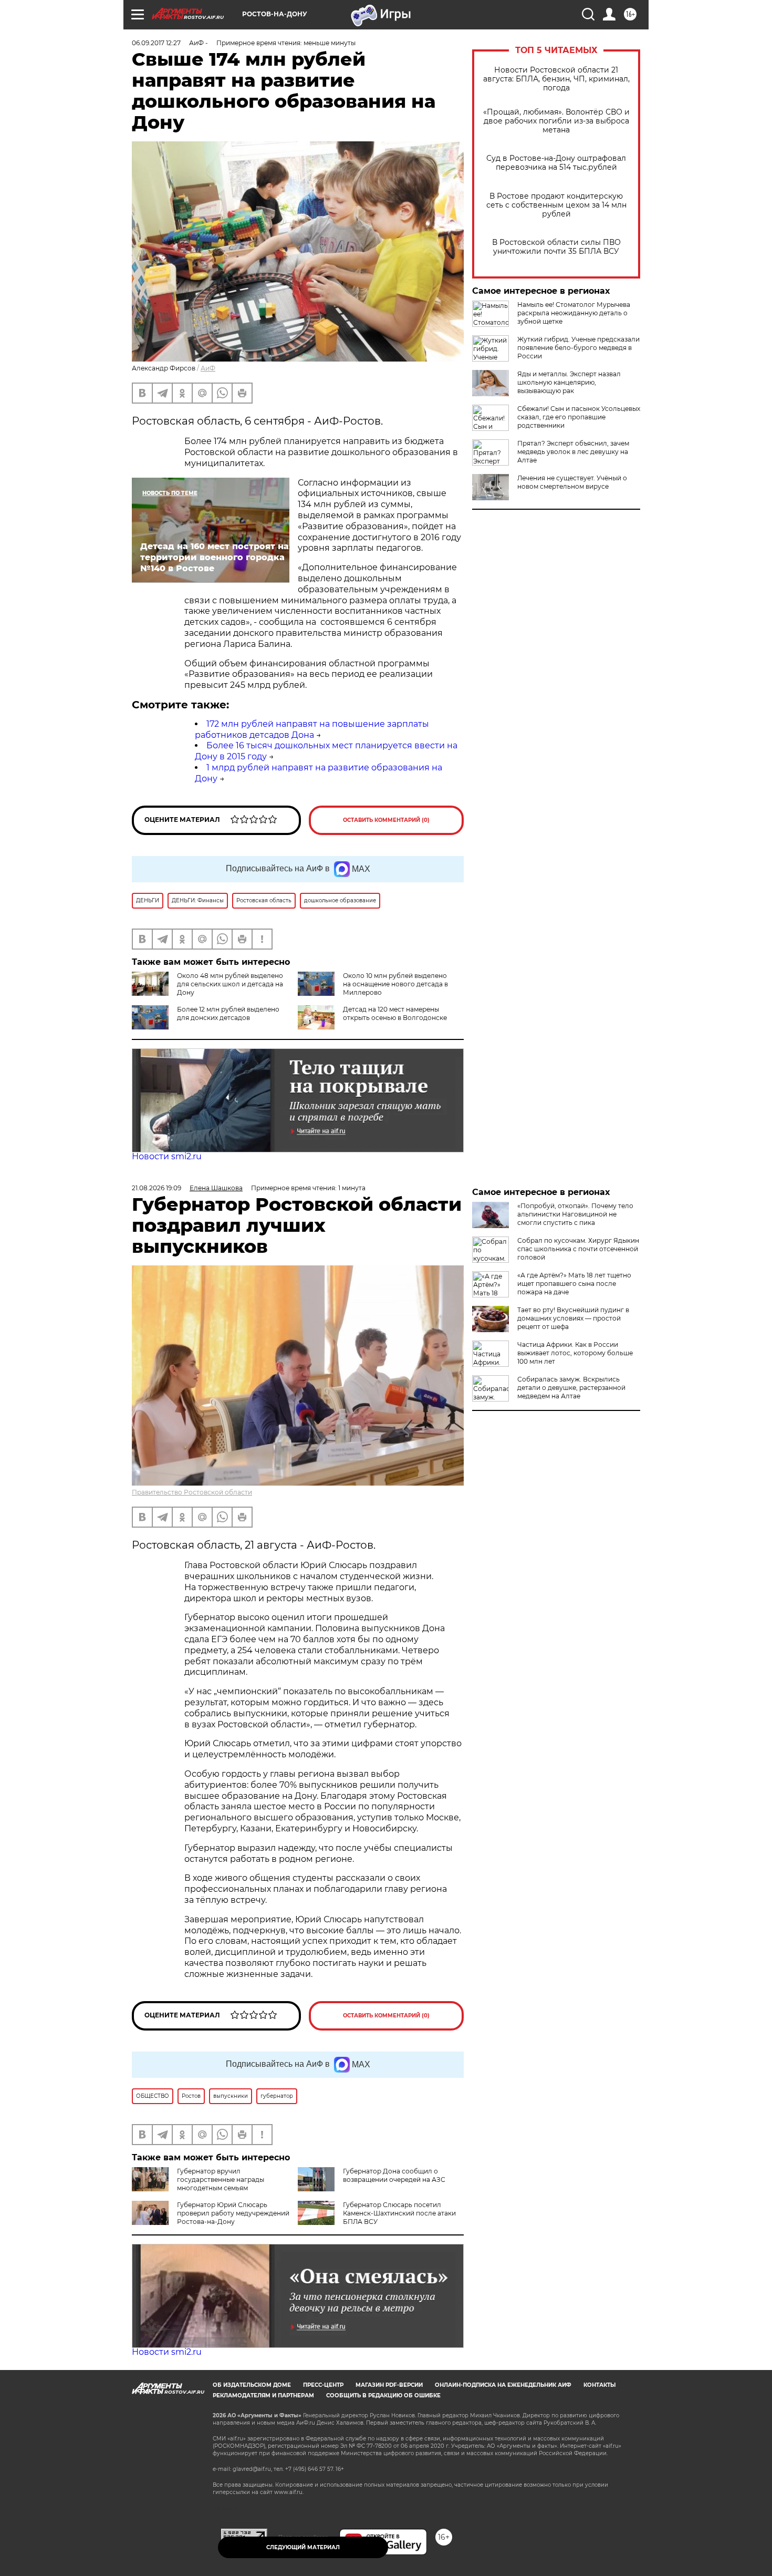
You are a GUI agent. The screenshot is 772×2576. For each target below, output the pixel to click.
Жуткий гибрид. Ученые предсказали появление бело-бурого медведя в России (578, 348)
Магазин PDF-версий (389, 2385)
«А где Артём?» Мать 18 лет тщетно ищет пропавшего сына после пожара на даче (574, 1284)
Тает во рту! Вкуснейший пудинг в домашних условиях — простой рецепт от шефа (573, 1318)
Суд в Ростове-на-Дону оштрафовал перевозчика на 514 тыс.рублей (556, 163)
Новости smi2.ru (167, 1156)
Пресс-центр (323, 2385)
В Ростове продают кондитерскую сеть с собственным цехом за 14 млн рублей (556, 205)
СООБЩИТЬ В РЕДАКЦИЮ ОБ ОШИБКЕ (383, 2395)
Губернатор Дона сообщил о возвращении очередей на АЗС (394, 2175)
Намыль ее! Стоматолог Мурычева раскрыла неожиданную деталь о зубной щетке (574, 313)
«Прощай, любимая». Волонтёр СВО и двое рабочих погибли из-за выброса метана (556, 121)
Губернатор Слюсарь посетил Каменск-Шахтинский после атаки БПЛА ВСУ (399, 2213)
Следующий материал (303, 2547)
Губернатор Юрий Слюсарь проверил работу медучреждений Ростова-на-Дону (233, 2213)
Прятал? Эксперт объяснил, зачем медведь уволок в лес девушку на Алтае (573, 452)
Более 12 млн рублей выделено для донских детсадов (228, 1013)
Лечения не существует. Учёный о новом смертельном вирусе (572, 482)
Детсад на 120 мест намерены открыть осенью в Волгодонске (395, 1013)
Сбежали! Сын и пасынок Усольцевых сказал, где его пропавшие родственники (579, 417)
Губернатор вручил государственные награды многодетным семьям (221, 2180)
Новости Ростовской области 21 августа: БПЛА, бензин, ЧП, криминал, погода (556, 79)
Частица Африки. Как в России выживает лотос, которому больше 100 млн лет (575, 1353)
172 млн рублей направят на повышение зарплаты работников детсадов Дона (312, 729)
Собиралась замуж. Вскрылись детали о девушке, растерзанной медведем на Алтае (571, 1388)
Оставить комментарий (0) (386, 820)
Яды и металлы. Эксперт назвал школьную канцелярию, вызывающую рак (569, 382)
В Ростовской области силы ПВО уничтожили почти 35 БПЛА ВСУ (556, 247)
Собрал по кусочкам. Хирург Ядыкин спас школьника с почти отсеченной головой (578, 1249)
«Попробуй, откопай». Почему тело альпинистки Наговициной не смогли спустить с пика (575, 1214)
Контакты (599, 2385)
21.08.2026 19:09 (157, 1188)
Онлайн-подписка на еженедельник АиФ (503, 2385)
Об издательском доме (252, 2385)
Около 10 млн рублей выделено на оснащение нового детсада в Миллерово (395, 984)
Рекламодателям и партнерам (263, 2395)
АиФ (208, 368)
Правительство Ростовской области (192, 1492)
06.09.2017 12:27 (156, 43)
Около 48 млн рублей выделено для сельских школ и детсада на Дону (230, 984)
